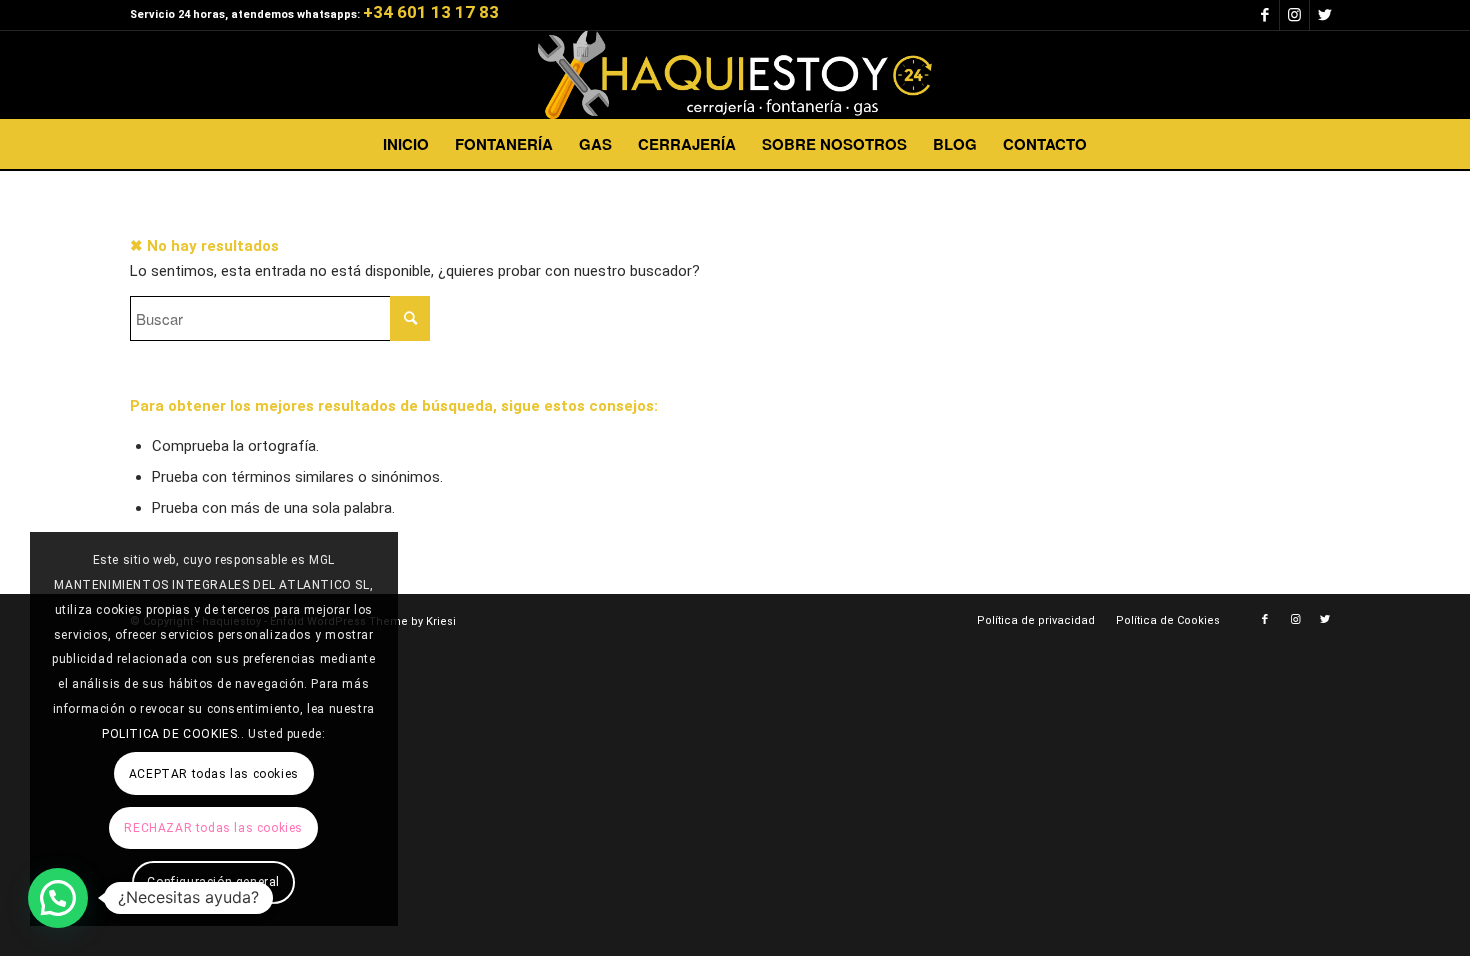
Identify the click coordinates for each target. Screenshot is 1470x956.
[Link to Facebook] (1264, 15)
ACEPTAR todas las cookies (214, 774)
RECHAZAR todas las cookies (213, 828)
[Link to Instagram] (1294, 15)
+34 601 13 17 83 (431, 12)
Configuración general (213, 882)
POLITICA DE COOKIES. (171, 734)
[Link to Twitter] (1325, 15)
